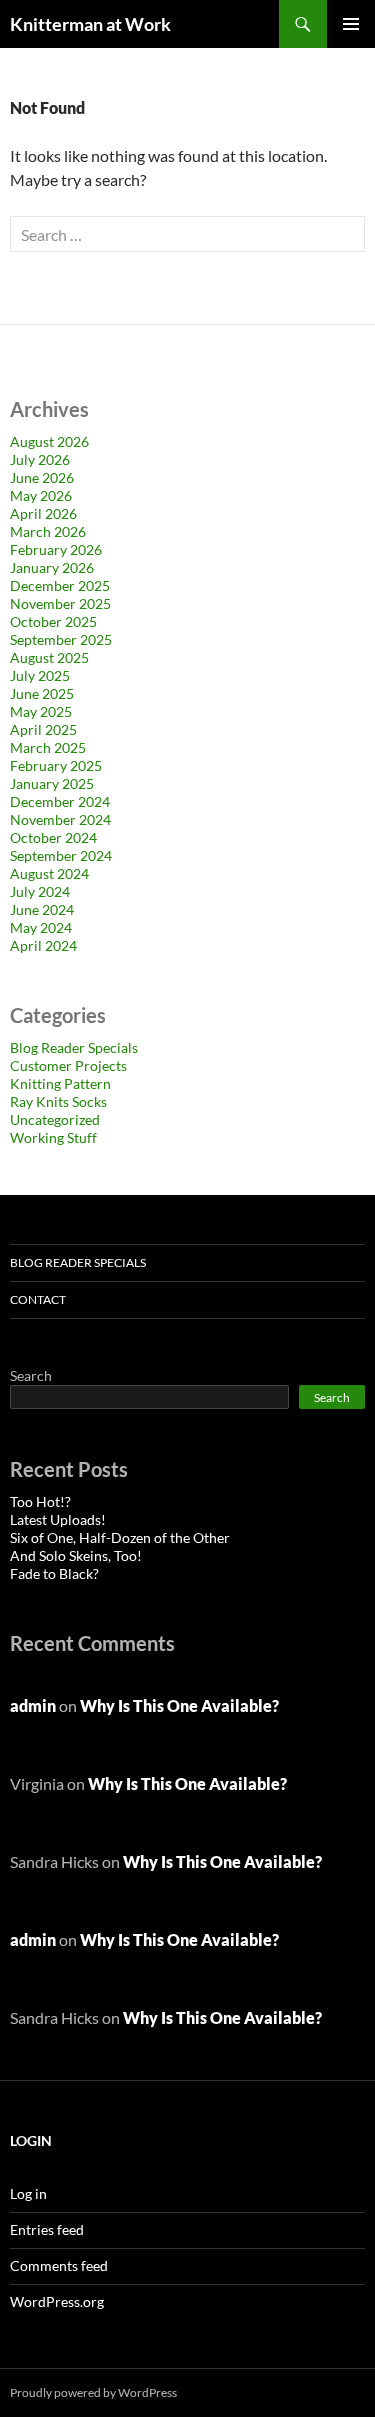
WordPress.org (57, 2301)
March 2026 (48, 531)
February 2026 (56, 549)
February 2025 (56, 765)
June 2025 (42, 693)
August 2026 (49, 441)
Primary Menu (351, 24)
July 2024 (40, 891)
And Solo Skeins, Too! (76, 1555)
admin (33, 1705)
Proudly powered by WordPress (93, 2392)
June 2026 (42, 477)
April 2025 (43, 729)
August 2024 (49, 873)
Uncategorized (55, 1119)
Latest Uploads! (58, 1519)
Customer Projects (68, 1065)
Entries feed (47, 2229)
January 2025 (52, 783)
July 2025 (40, 675)
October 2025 (53, 621)
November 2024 (60, 819)
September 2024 (61, 855)
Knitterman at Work (90, 24)
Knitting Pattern (60, 1083)
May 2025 (41, 711)
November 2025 (60, 603)
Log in (28, 2193)
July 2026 (40, 459)
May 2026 (41, 495)
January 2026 (52, 567)
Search (31, 1375)
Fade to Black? (54, 1573)
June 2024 (42, 909)
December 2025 (60, 585)
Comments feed (59, 2265)
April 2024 (43, 945)
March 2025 (48, 747)
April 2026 (43, 513)
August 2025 (49, 657)
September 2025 (61, 639)
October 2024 (53, 837)
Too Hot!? (40, 1501)
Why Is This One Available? (179, 1705)
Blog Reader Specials (74, 1047)
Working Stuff (53, 1137)
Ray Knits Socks (58, 1101)
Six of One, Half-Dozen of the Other (120, 1537)
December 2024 (60, 801)
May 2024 (41, 927)
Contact (38, 1299)
